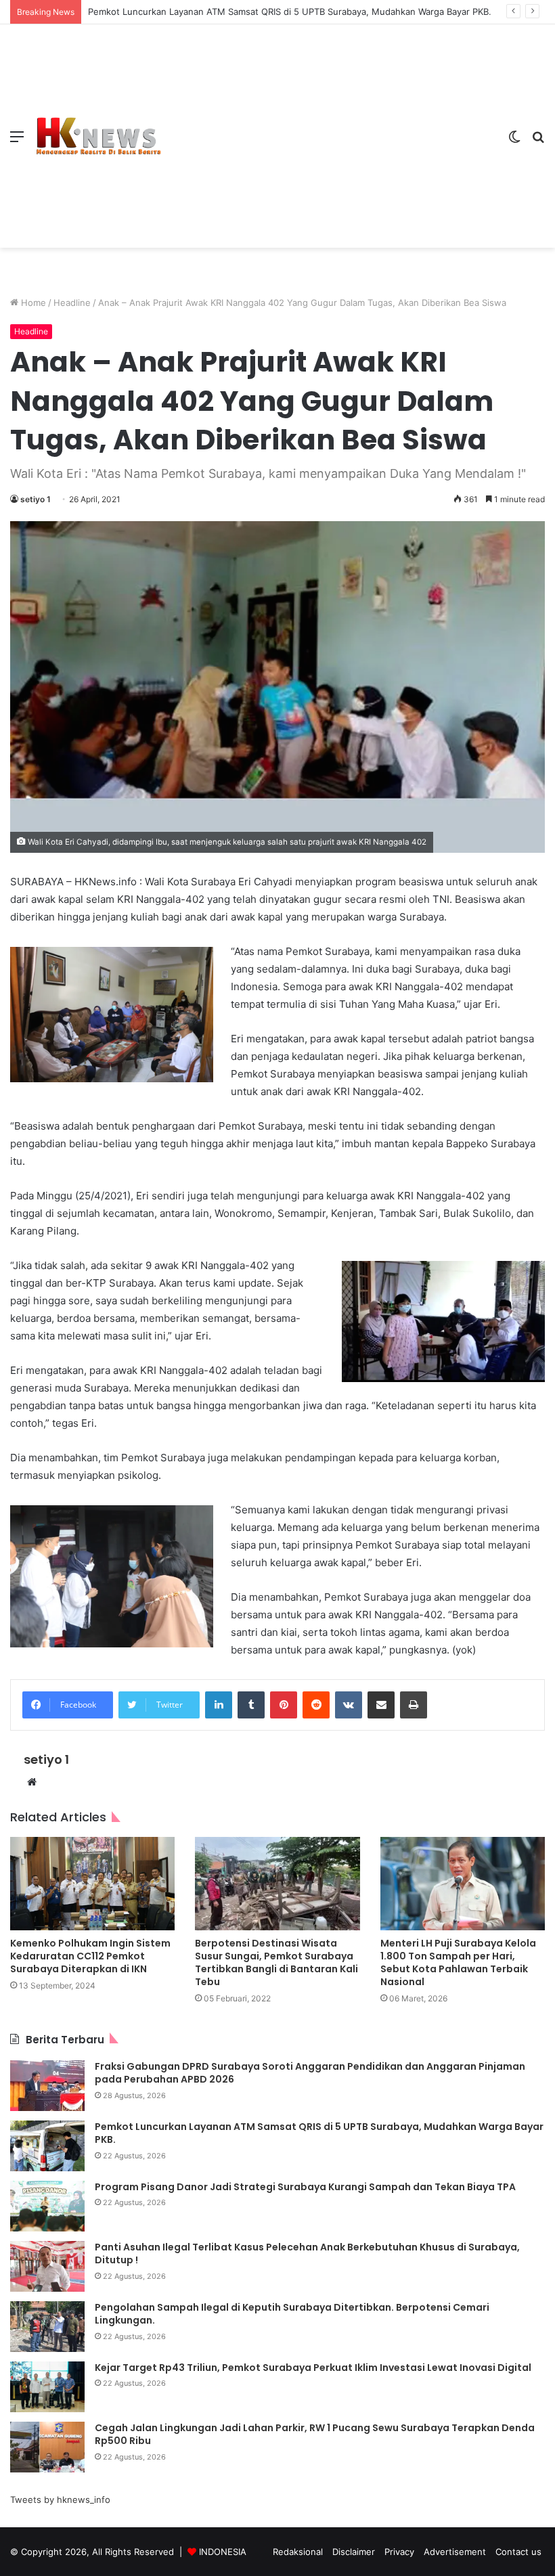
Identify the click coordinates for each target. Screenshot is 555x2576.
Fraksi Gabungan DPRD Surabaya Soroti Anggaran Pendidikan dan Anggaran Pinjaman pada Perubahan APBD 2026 (310, 2073)
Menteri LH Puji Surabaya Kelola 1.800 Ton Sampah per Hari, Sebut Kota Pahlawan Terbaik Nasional (458, 1962)
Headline (72, 303)
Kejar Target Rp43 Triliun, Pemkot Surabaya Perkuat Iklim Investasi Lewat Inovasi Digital (313, 2368)
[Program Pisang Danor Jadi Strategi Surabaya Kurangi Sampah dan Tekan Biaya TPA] (47, 2206)
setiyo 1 (36, 499)
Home (32, 303)
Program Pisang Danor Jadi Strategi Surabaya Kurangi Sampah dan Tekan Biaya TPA (305, 2187)
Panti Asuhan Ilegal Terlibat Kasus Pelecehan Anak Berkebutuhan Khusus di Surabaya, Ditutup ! (307, 2254)
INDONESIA (223, 2552)
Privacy (399, 2552)
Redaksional (298, 2552)
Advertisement (455, 2552)
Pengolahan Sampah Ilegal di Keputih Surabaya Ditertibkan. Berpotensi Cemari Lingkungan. (292, 2314)
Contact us (518, 2552)
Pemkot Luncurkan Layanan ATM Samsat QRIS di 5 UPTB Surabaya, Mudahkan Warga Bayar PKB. (291, 12)
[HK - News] (98, 136)
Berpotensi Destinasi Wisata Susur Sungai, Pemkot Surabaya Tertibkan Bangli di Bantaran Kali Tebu (276, 1962)
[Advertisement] (330, 126)
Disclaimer (354, 2552)
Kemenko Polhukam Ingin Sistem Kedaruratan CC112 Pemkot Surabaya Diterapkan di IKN (90, 1956)
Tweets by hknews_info (60, 2500)
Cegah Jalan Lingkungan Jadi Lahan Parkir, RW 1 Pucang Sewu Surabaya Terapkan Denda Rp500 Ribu (315, 2435)
